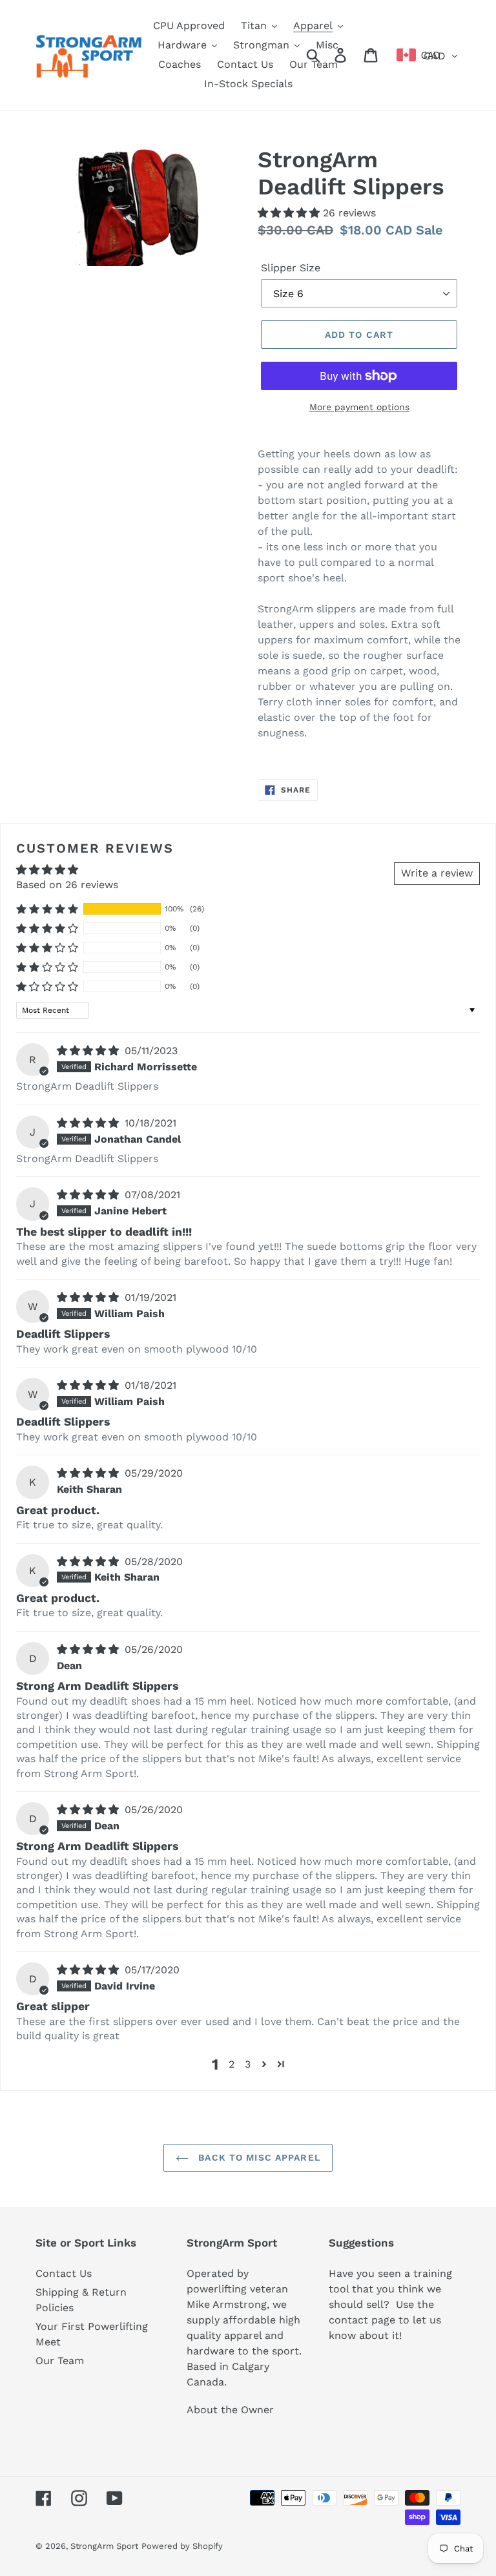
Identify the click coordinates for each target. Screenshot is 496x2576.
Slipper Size (291, 268)
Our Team (60, 2361)
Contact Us (64, 2273)
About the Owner (230, 2410)
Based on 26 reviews (67, 885)
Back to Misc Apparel (258, 2157)
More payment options (359, 407)
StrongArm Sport (104, 2546)
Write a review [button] (437, 873)
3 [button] (248, 2064)
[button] (290, 213)
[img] (89, 1051)
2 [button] (232, 2064)
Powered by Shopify (182, 2546)
